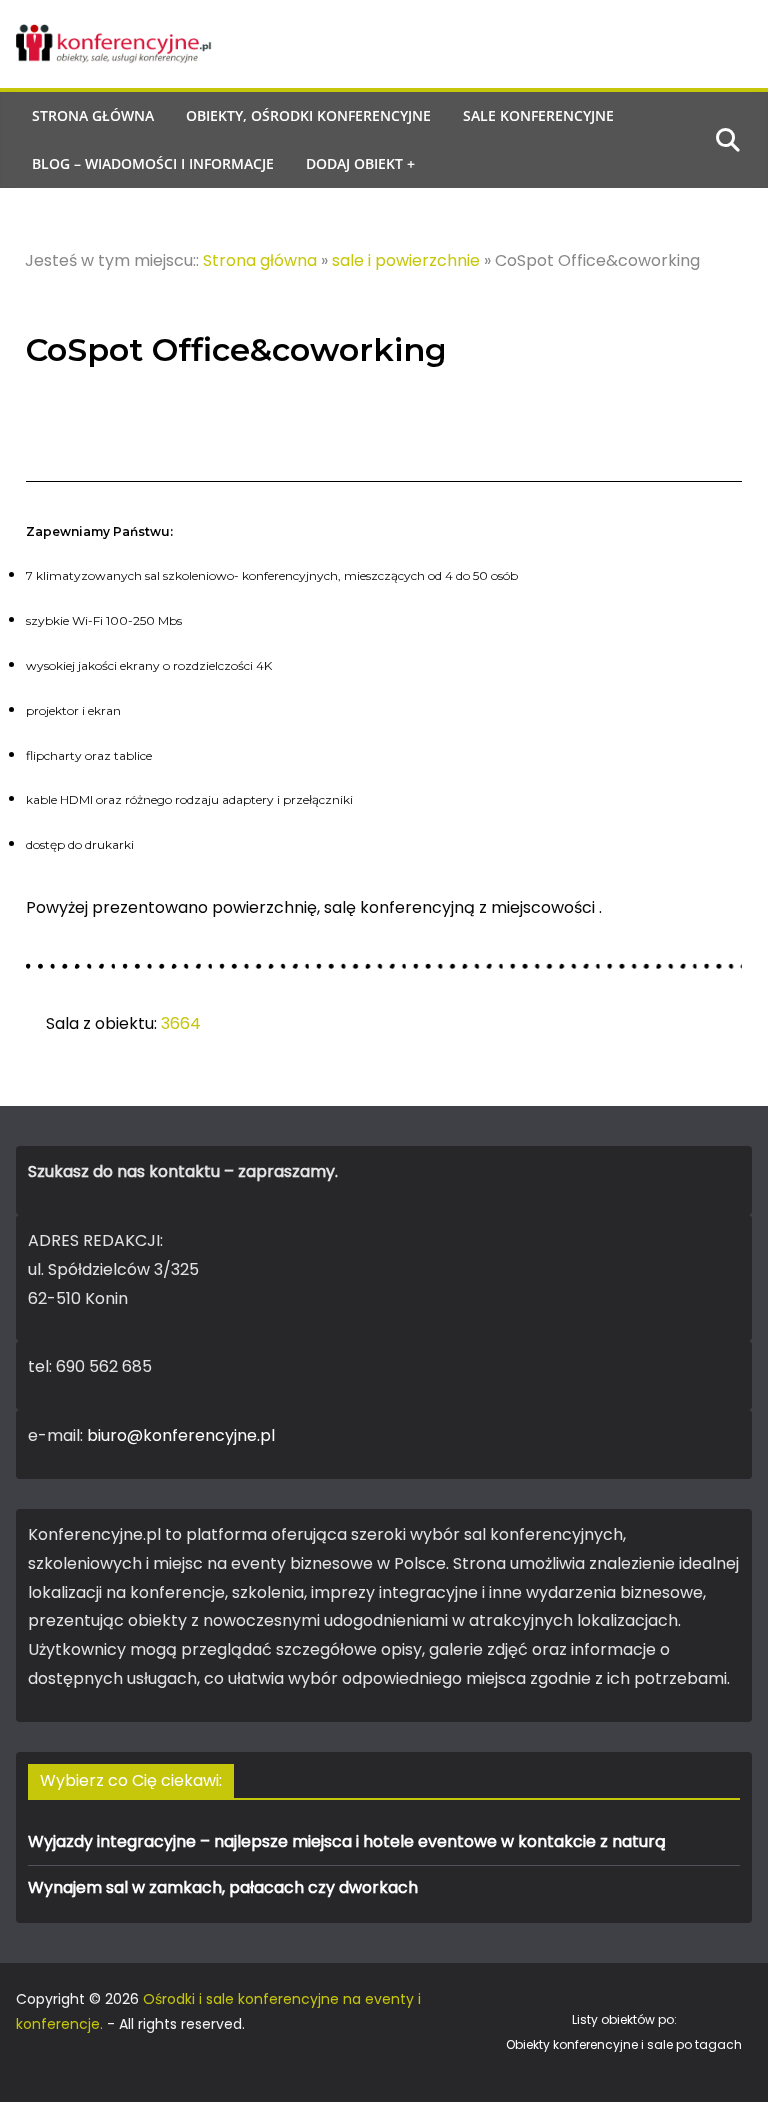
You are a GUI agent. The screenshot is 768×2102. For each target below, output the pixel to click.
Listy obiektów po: (624, 2019)
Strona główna (93, 115)
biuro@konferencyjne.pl (181, 1435)
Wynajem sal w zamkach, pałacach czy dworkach (223, 1887)
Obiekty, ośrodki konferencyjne (308, 115)
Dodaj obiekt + (360, 163)
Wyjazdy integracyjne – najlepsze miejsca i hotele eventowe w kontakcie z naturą (347, 1841)
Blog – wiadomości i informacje (153, 163)
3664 (181, 1023)
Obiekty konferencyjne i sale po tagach (624, 2044)
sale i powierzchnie (406, 260)
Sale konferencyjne (538, 115)
